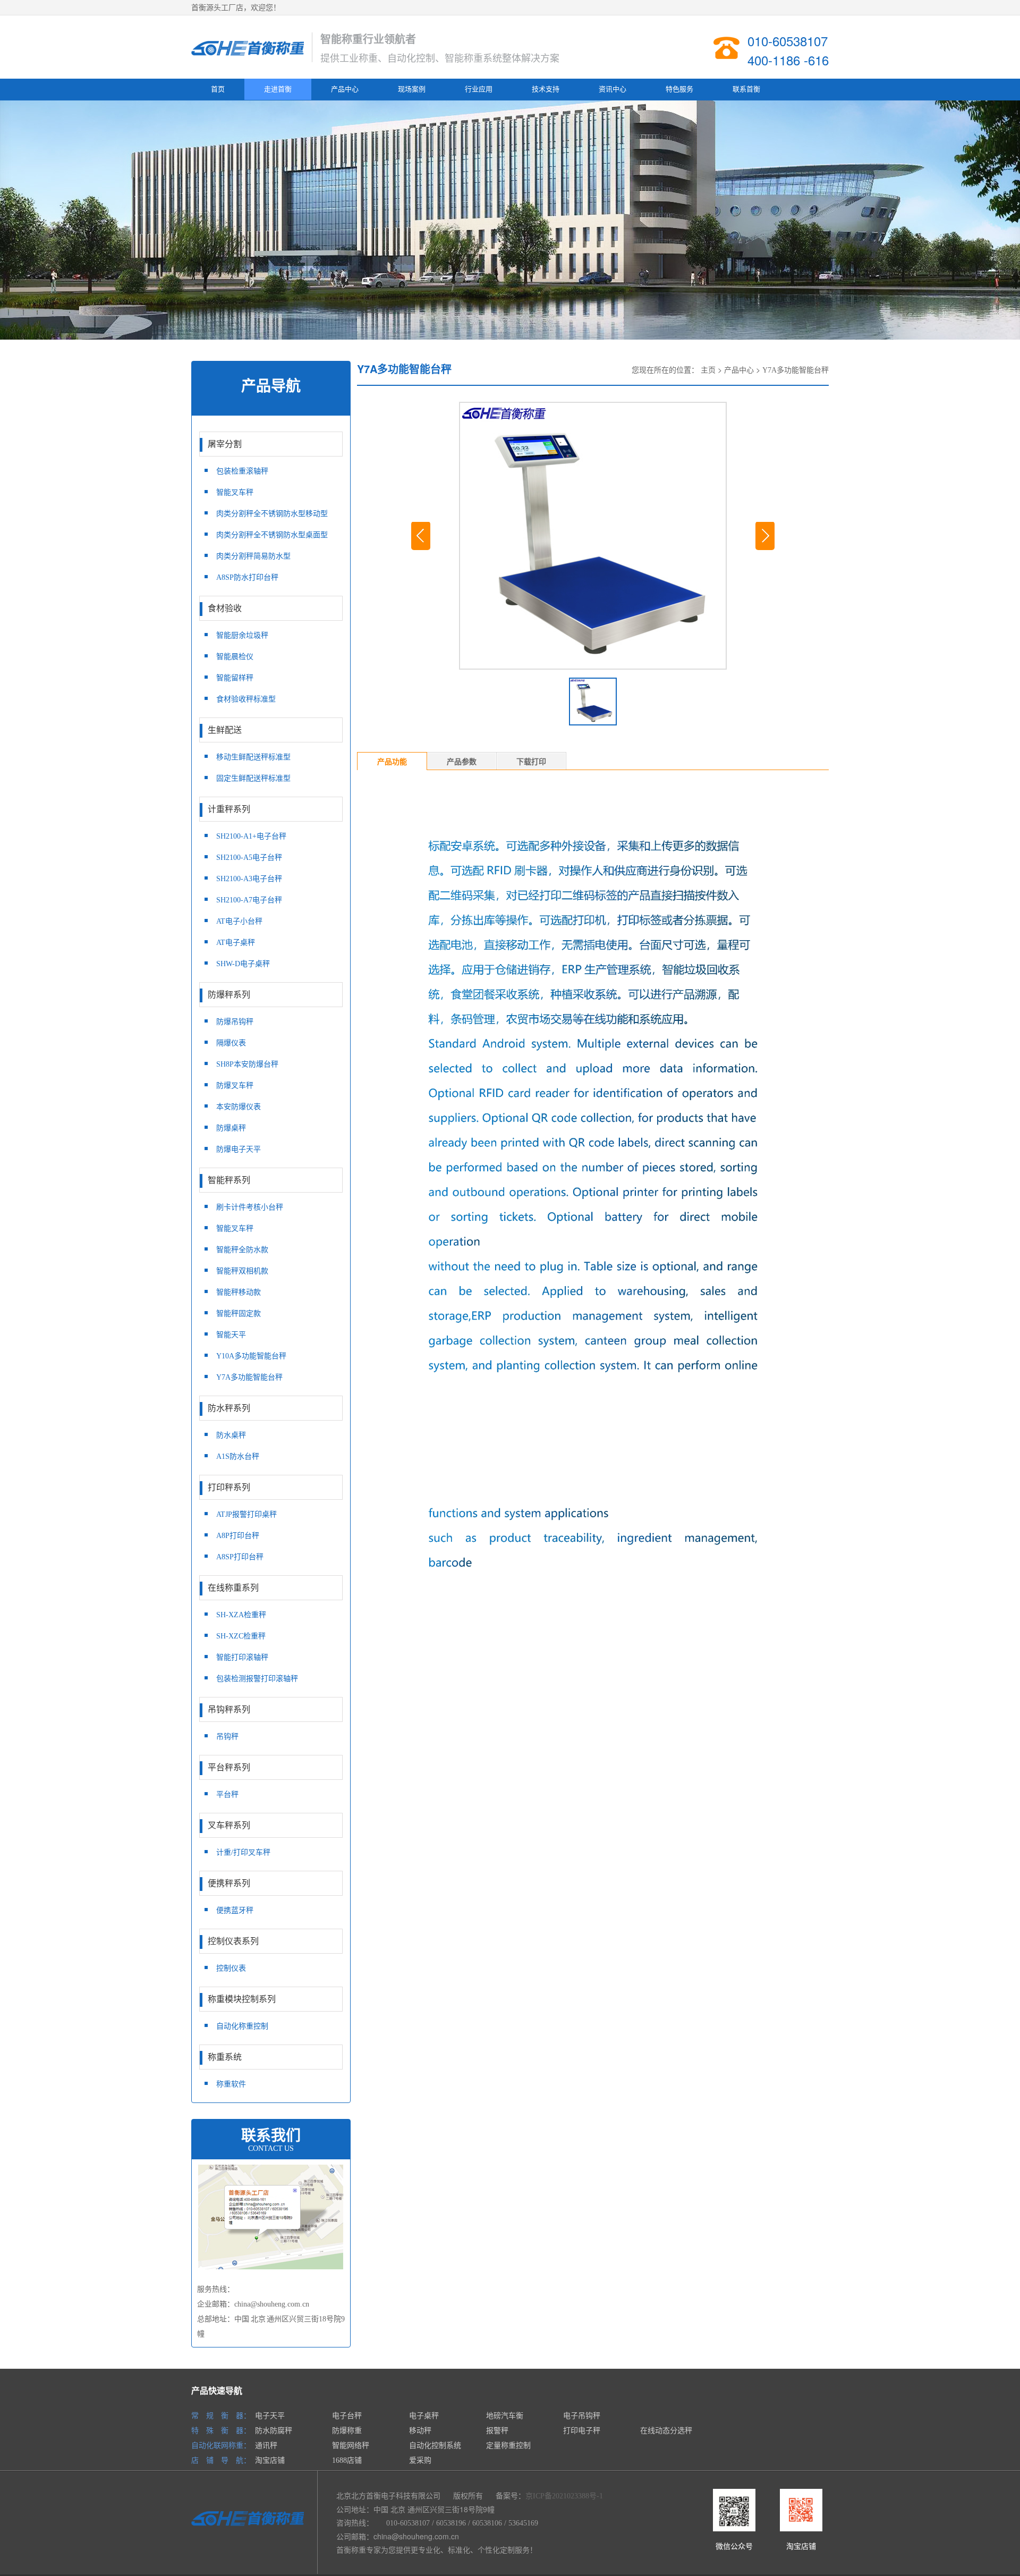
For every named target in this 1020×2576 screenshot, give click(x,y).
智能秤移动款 (239, 1292)
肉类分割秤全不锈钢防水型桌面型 (272, 535)
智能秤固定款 (239, 1314)
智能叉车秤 (235, 492)
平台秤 (227, 1794)
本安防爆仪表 (239, 1107)
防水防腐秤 (274, 2431)
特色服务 (679, 89)
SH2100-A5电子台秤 (249, 858)
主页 (708, 370)
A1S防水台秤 (238, 1456)
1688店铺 (347, 2460)
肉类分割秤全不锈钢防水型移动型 (272, 514)
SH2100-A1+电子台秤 (251, 836)
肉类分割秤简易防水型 (253, 556)
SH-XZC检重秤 (241, 1636)
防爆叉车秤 (235, 1086)
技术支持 (546, 89)
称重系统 (225, 2057)
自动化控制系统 (435, 2446)
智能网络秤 (351, 2446)
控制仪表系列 (233, 1941)
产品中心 (345, 89)
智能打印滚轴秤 (242, 1657)
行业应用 (479, 89)
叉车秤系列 (229, 1825)
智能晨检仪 (235, 657)
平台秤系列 (229, 1767)
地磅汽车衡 (505, 2416)
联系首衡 (746, 89)
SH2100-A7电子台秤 (249, 900)
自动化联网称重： (221, 2446)
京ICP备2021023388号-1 (564, 2496)
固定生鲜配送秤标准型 (253, 778)
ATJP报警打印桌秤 (246, 1514)
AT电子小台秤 (239, 921)
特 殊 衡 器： (221, 2431)
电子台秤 (347, 2416)
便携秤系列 (229, 1883)
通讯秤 (266, 2446)
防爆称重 (347, 2431)
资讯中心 (613, 89)
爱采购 (420, 2460)
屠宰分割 (225, 444)
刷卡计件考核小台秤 (250, 1207)
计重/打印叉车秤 (243, 1852)
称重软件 (231, 2084)
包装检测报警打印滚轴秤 (257, 1679)
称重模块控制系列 (242, 1999)
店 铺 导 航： (221, 2460)
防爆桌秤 (231, 1128)
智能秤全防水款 (242, 1250)
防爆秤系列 (229, 995)
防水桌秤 (231, 1435)
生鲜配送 (225, 730)
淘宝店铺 (270, 2460)
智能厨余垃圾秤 (242, 635)
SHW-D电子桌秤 (243, 964)
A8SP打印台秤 (240, 1557)
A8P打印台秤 (238, 1536)
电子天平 (270, 2416)
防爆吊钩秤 (235, 1022)
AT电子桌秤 (236, 943)
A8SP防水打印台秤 (247, 577)
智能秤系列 (229, 1180)
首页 (218, 89)
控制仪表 (231, 1968)
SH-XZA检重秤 (241, 1615)
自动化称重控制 (242, 2026)
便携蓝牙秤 (235, 1910)
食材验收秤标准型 (246, 699)
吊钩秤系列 (229, 1709)
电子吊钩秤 (582, 2416)
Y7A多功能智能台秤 (249, 1377)
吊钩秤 (227, 1737)
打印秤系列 (229, 1487)
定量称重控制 (508, 2446)
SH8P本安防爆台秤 (247, 1064)
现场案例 (412, 89)
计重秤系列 (229, 809)
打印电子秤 (582, 2431)
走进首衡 (278, 89)
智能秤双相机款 (242, 1271)
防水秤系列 (229, 1408)
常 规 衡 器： (221, 2416)
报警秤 (497, 2431)
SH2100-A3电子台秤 (249, 879)
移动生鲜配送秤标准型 (253, 757)
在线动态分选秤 (666, 2431)
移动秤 (420, 2431)
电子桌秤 (424, 2416)
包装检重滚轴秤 (242, 471)
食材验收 (225, 608)
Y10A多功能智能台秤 (251, 1356)
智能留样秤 (235, 678)
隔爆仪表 (231, 1043)
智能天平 (231, 1335)
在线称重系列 (233, 1588)
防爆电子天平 (239, 1149)
